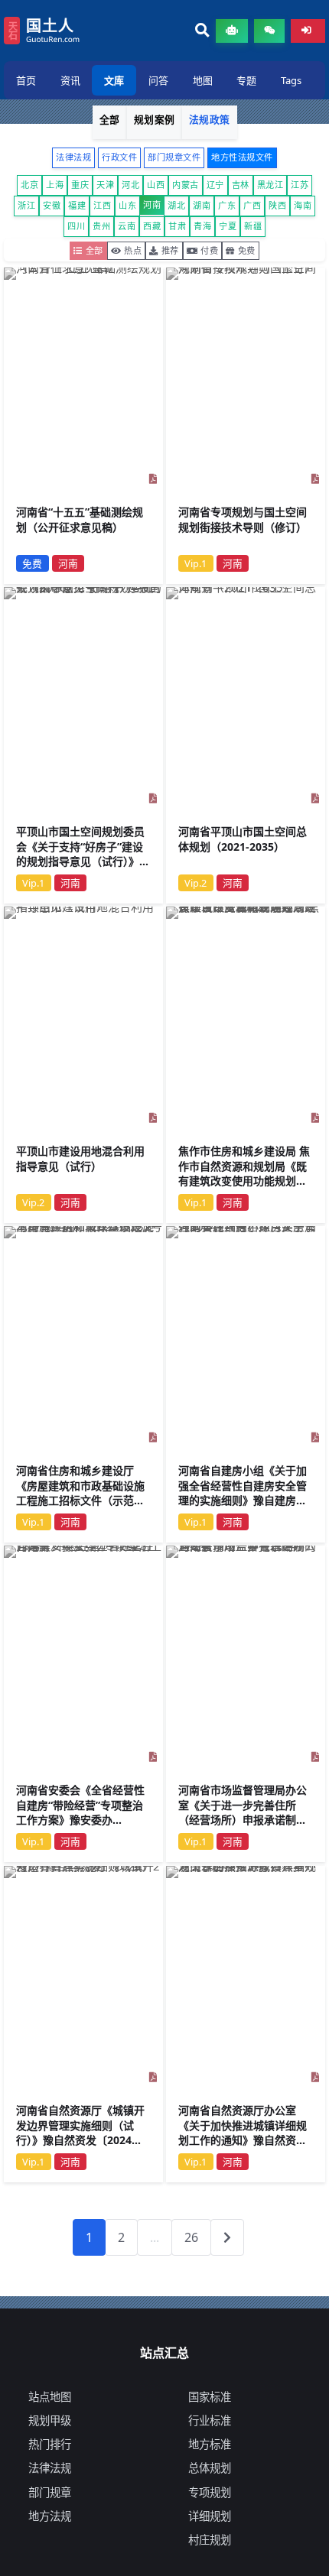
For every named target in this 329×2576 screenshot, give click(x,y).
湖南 (202, 205)
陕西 (277, 205)
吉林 (241, 185)
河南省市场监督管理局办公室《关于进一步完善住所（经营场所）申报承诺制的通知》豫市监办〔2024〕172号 (243, 1820)
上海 (55, 185)
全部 (110, 119)
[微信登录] (269, 31)
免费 (247, 250)
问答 (158, 80)
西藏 (152, 226)
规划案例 (155, 119)
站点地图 (50, 2397)
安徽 (52, 205)
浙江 (26, 205)
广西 (252, 205)
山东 (127, 205)
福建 (77, 205)
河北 (130, 185)
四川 (76, 226)
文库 (114, 80)
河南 (152, 204)
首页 (26, 80)
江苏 (300, 185)
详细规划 (210, 2516)
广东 (227, 205)
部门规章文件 (174, 157)
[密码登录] (308, 31)
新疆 (253, 226)
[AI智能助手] (232, 31)
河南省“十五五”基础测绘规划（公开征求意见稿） (80, 519)
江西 (102, 205)
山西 (156, 185)
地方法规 (50, 2516)
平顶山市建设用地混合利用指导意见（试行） (80, 1158)
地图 (203, 80)
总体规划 (210, 2468)
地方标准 (210, 2444)
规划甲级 (50, 2420)
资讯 (70, 80)
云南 (127, 226)
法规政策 (210, 119)
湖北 (176, 205)
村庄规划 (210, 2540)
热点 (133, 250)
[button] (202, 31)
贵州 (101, 226)
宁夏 (228, 226)
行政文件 (119, 157)
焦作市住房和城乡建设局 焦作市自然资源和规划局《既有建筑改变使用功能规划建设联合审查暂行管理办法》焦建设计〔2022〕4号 (244, 1181)
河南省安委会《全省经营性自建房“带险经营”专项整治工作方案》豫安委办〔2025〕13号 (80, 1813)
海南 (303, 205)
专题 (246, 80)
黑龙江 (270, 185)
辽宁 (215, 185)
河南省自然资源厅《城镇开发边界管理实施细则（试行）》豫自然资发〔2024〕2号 (82, 2133)
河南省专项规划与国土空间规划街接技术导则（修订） (243, 519)
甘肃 (177, 226)
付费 (209, 250)
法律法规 (73, 157)
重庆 (80, 185)
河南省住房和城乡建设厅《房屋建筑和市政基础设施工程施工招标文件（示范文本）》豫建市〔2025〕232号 (83, 1493)
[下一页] (227, 2237)
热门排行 (50, 2444)
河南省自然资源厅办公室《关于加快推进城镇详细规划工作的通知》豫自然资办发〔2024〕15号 (243, 2133)
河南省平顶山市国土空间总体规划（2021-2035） (243, 839)
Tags (291, 80)
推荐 (170, 250)
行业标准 (210, 2420)
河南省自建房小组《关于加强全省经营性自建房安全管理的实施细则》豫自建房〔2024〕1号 (243, 1493)
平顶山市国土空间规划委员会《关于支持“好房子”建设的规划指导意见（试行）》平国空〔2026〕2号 (83, 854)
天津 (105, 185)
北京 (29, 185)
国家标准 (210, 2397)
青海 (202, 226)
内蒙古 (186, 185)
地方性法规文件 (242, 157)
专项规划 (210, 2492)
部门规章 (50, 2492)
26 (191, 2237)
